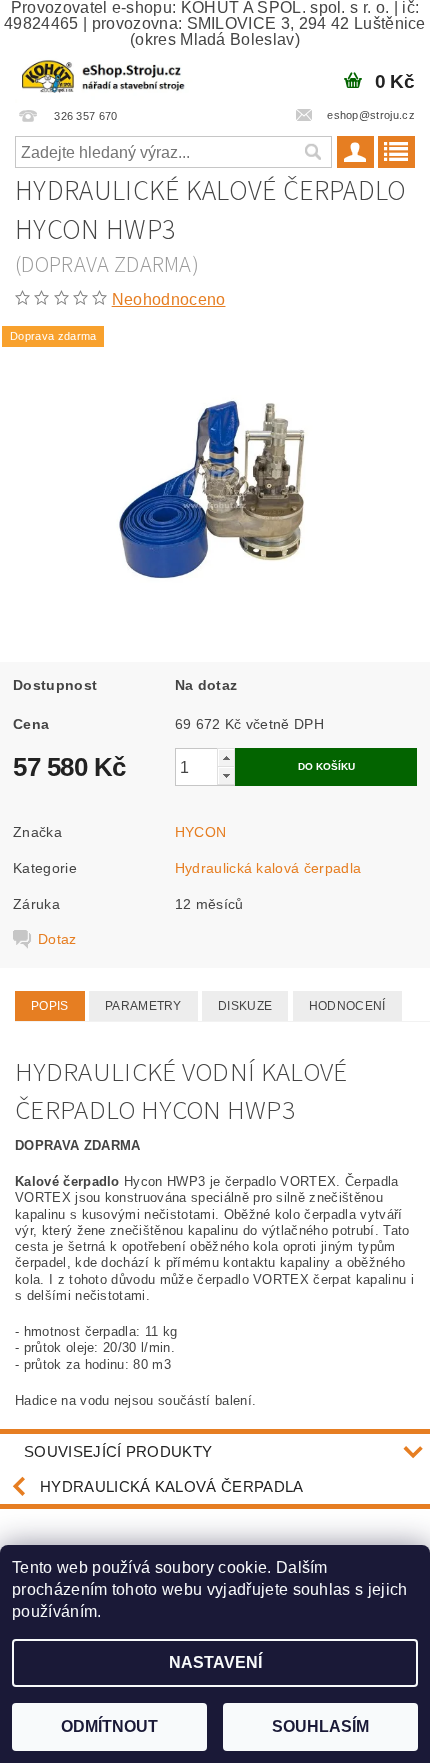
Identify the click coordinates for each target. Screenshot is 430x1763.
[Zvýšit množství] (226, 757)
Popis (50, 1006)
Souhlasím (320, 1726)
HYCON (201, 832)
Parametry (143, 1006)
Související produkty (118, 1451)
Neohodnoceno (169, 299)
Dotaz (57, 939)
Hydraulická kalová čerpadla (268, 868)
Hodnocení (347, 1006)
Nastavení (215, 1662)
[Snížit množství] (226, 775)
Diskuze (245, 1006)
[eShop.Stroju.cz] (104, 74)
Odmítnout (109, 1726)
